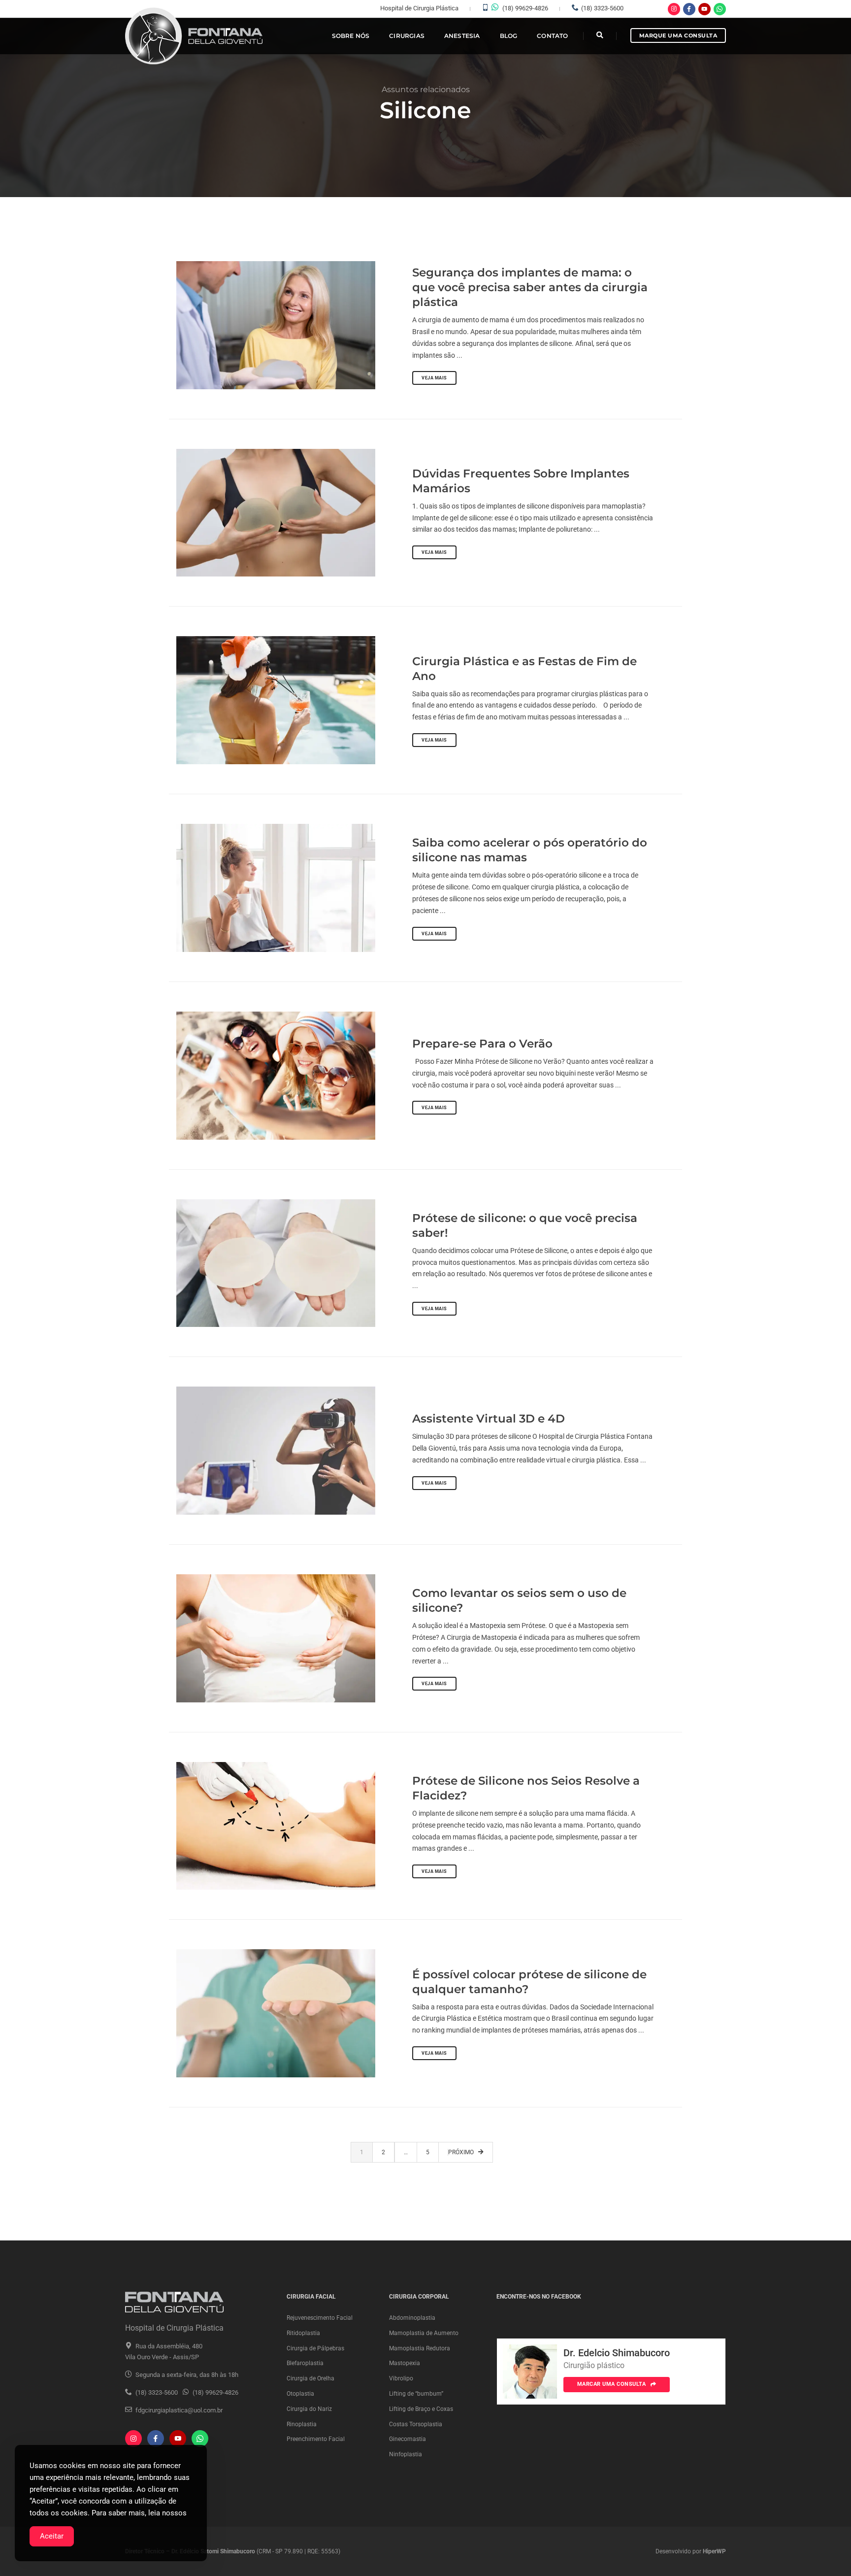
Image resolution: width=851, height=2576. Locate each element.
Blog (509, 36)
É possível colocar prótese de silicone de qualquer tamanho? (529, 1982)
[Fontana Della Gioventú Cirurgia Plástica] (195, 36)
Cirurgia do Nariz (309, 2409)
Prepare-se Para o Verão (482, 1044)
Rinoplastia (302, 2424)
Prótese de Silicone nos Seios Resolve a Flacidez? (526, 1788)
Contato (552, 36)
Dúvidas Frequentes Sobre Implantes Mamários (521, 481)
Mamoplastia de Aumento (424, 2333)
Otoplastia (300, 2394)
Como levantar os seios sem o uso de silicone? (519, 1600)
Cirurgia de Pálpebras (315, 2348)
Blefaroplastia (305, 2363)
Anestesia (462, 36)
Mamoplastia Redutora (420, 2348)
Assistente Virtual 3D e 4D (489, 1419)
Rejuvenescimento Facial (320, 2318)
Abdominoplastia (412, 2318)
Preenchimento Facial (316, 2439)
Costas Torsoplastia (416, 2424)
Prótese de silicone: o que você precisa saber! (525, 1225)
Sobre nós (351, 36)
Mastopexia (405, 2363)
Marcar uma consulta (612, 2384)
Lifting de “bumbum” (416, 2394)
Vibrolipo (401, 2378)
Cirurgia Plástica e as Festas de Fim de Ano (524, 669)
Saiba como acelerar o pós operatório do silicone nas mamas (530, 850)
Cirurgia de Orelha (311, 2378)
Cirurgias (407, 36)
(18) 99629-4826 (525, 8)
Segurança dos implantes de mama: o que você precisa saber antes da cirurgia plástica (530, 287)
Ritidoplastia (303, 2333)
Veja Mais (434, 378)
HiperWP (714, 2551)
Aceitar (52, 2536)
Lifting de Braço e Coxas (421, 2409)
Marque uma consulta (678, 35)
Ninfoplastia (406, 2454)
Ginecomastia (408, 2439)
